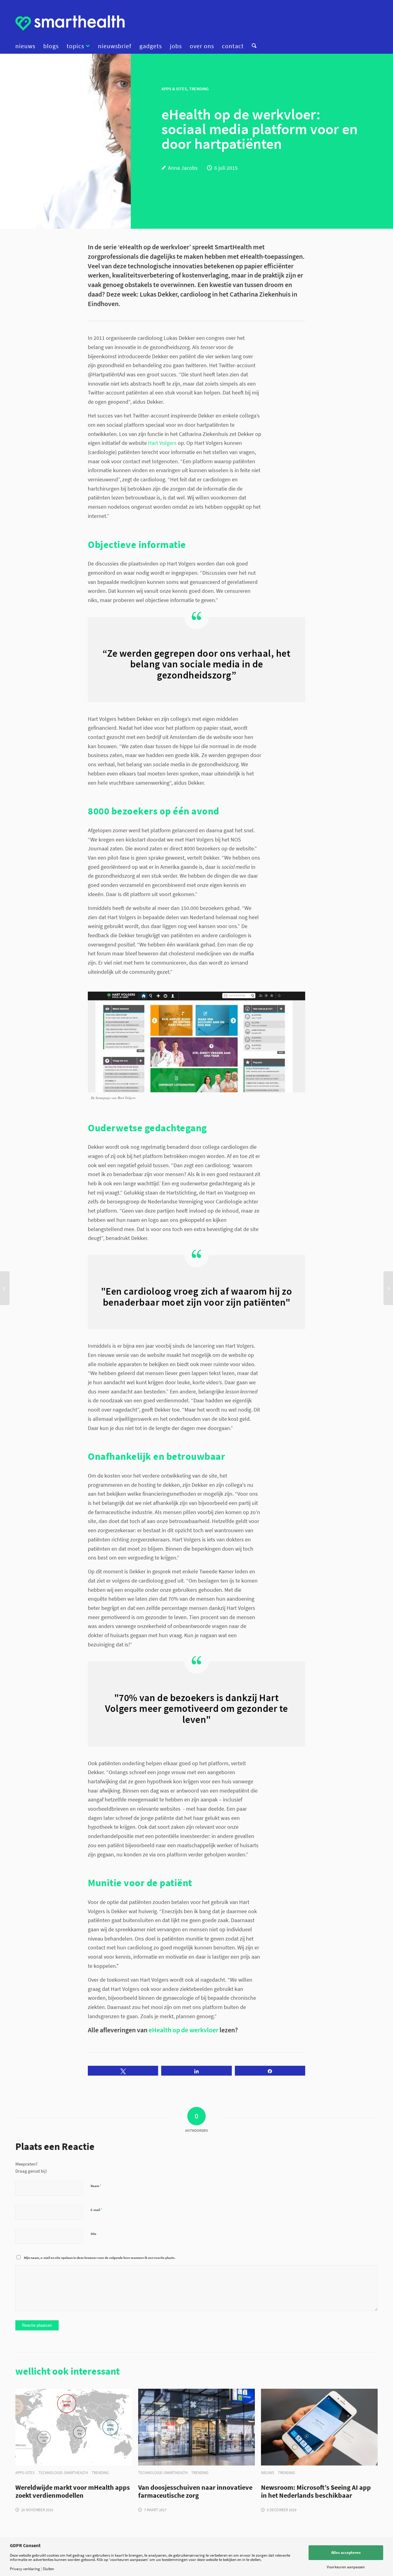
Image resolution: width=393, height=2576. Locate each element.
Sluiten (48, 2569)
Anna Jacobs (183, 168)
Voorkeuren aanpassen (346, 2567)
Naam (96, 2186)
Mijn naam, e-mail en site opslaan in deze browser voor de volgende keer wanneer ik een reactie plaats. (100, 2258)
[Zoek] (252, 46)
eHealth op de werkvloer (183, 2030)
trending (100, 2473)
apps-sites (25, 2473)
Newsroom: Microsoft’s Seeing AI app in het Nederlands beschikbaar (316, 2492)
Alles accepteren (346, 2553)
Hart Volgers (162, 443)
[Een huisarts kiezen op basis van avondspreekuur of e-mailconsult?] (388, 1288)
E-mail (96, 2210)
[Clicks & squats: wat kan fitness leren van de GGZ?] (5, 1288)
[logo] (70, 23)
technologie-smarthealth (63, 2473)
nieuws (268, 2473)
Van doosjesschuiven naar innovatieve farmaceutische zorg (195, 2492)
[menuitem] (27, 46)
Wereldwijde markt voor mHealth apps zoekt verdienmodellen (73, 2492)
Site (93, 2234)
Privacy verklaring (25, 2569)
